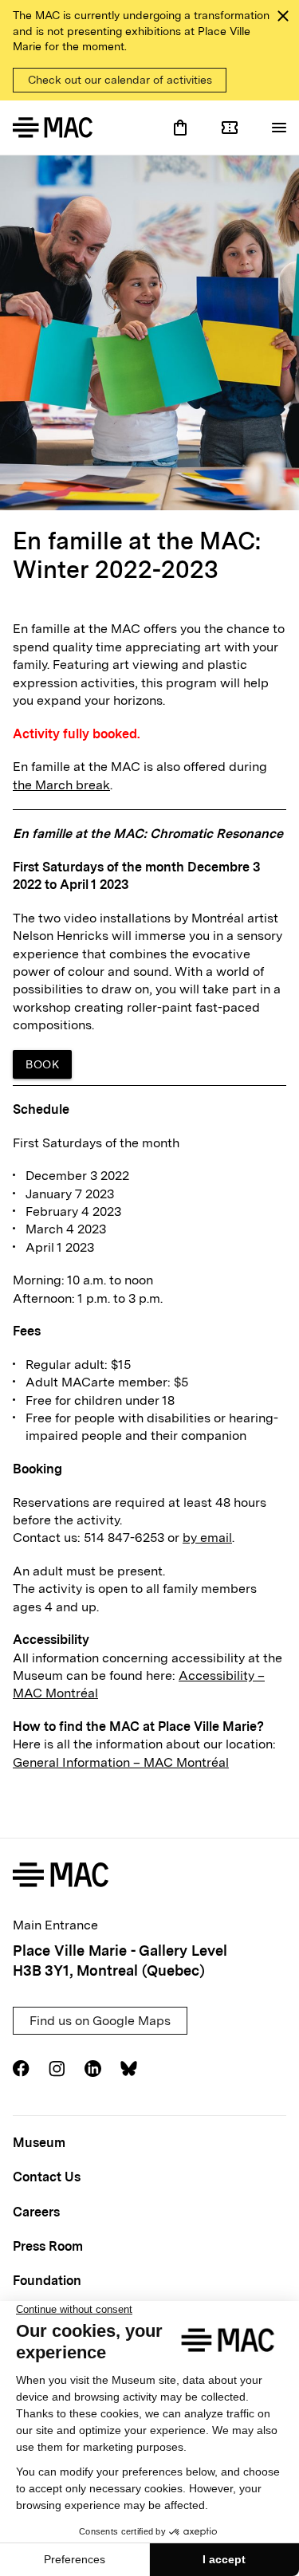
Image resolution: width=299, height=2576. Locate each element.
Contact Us (47, 2177)
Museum (39, 2143)
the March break (61, 785)
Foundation (47, 2281)
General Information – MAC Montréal (121, 1762)
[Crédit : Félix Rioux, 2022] (149, 333)
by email (207, 1538)
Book (42, 1064)
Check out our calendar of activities (120, 80)
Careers (36, 2212)
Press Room (48, 2246)
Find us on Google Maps (100, 2021)
